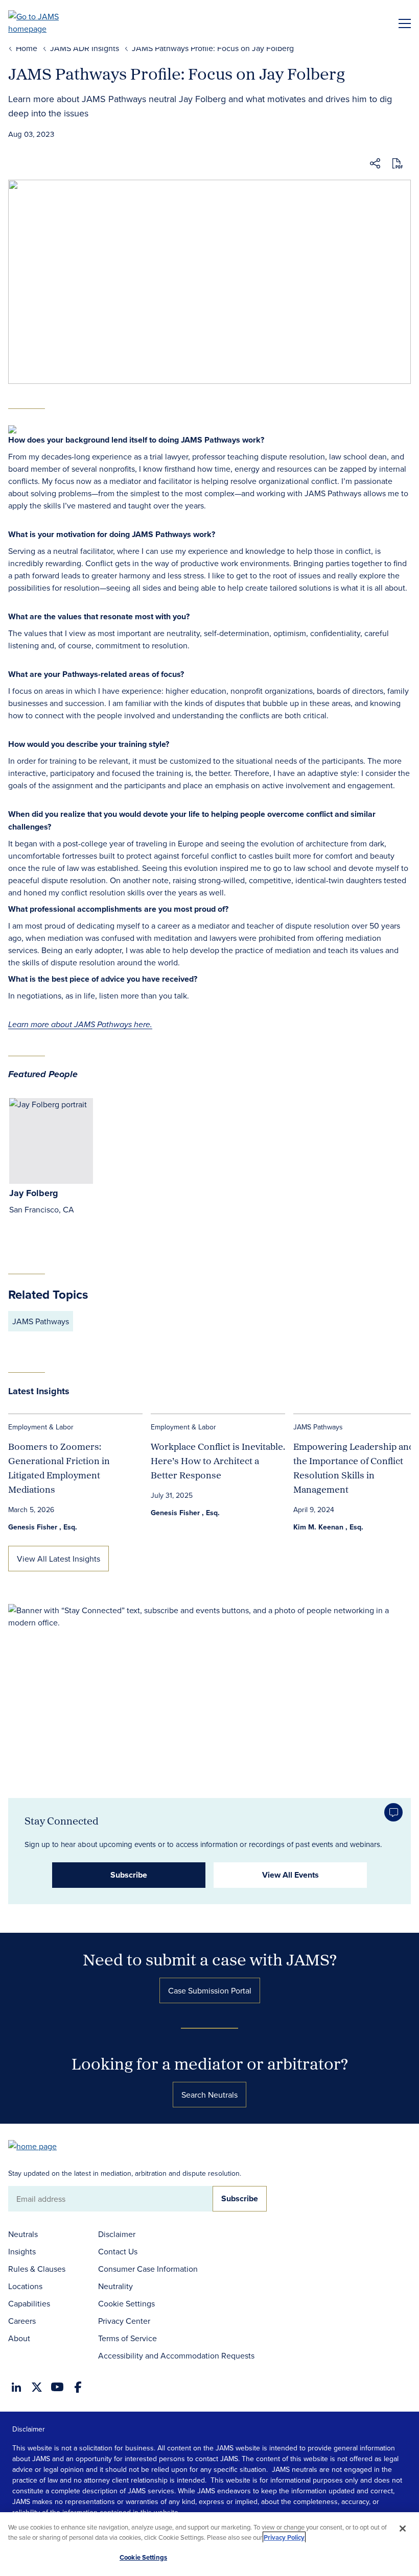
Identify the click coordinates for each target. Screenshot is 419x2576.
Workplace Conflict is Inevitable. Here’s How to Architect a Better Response (218, 1461)
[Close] (403, 2529)
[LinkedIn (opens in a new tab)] (16, 2387)
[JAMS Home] (48, 22)
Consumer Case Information (148, 2269)
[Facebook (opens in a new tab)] (78, 2387)
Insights (22, 2251)
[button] (375, 165)
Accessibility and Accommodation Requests (176, 2355)
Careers (22, 2321)
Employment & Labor (41, 1427)
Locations (25, 2286)
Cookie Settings (126, 2303)
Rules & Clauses (37, 2269)
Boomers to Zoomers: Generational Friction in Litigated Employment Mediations (59, 1468)
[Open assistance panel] (393, 1812)
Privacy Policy (284, 2537)
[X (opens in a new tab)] (37, 2387)
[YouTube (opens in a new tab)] (57, 2387)
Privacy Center (124, 2321)
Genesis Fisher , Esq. (43, 1527)
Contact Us (118, 2251)
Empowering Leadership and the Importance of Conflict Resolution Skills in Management (354, 1468)
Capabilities (29, 2303)
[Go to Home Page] (37, 2145)
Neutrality (115, 2286)
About (19, 2338)
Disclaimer (117, 2234)
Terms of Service (127, 2338)
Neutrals (23, 2234)
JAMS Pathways (41, 1321)
